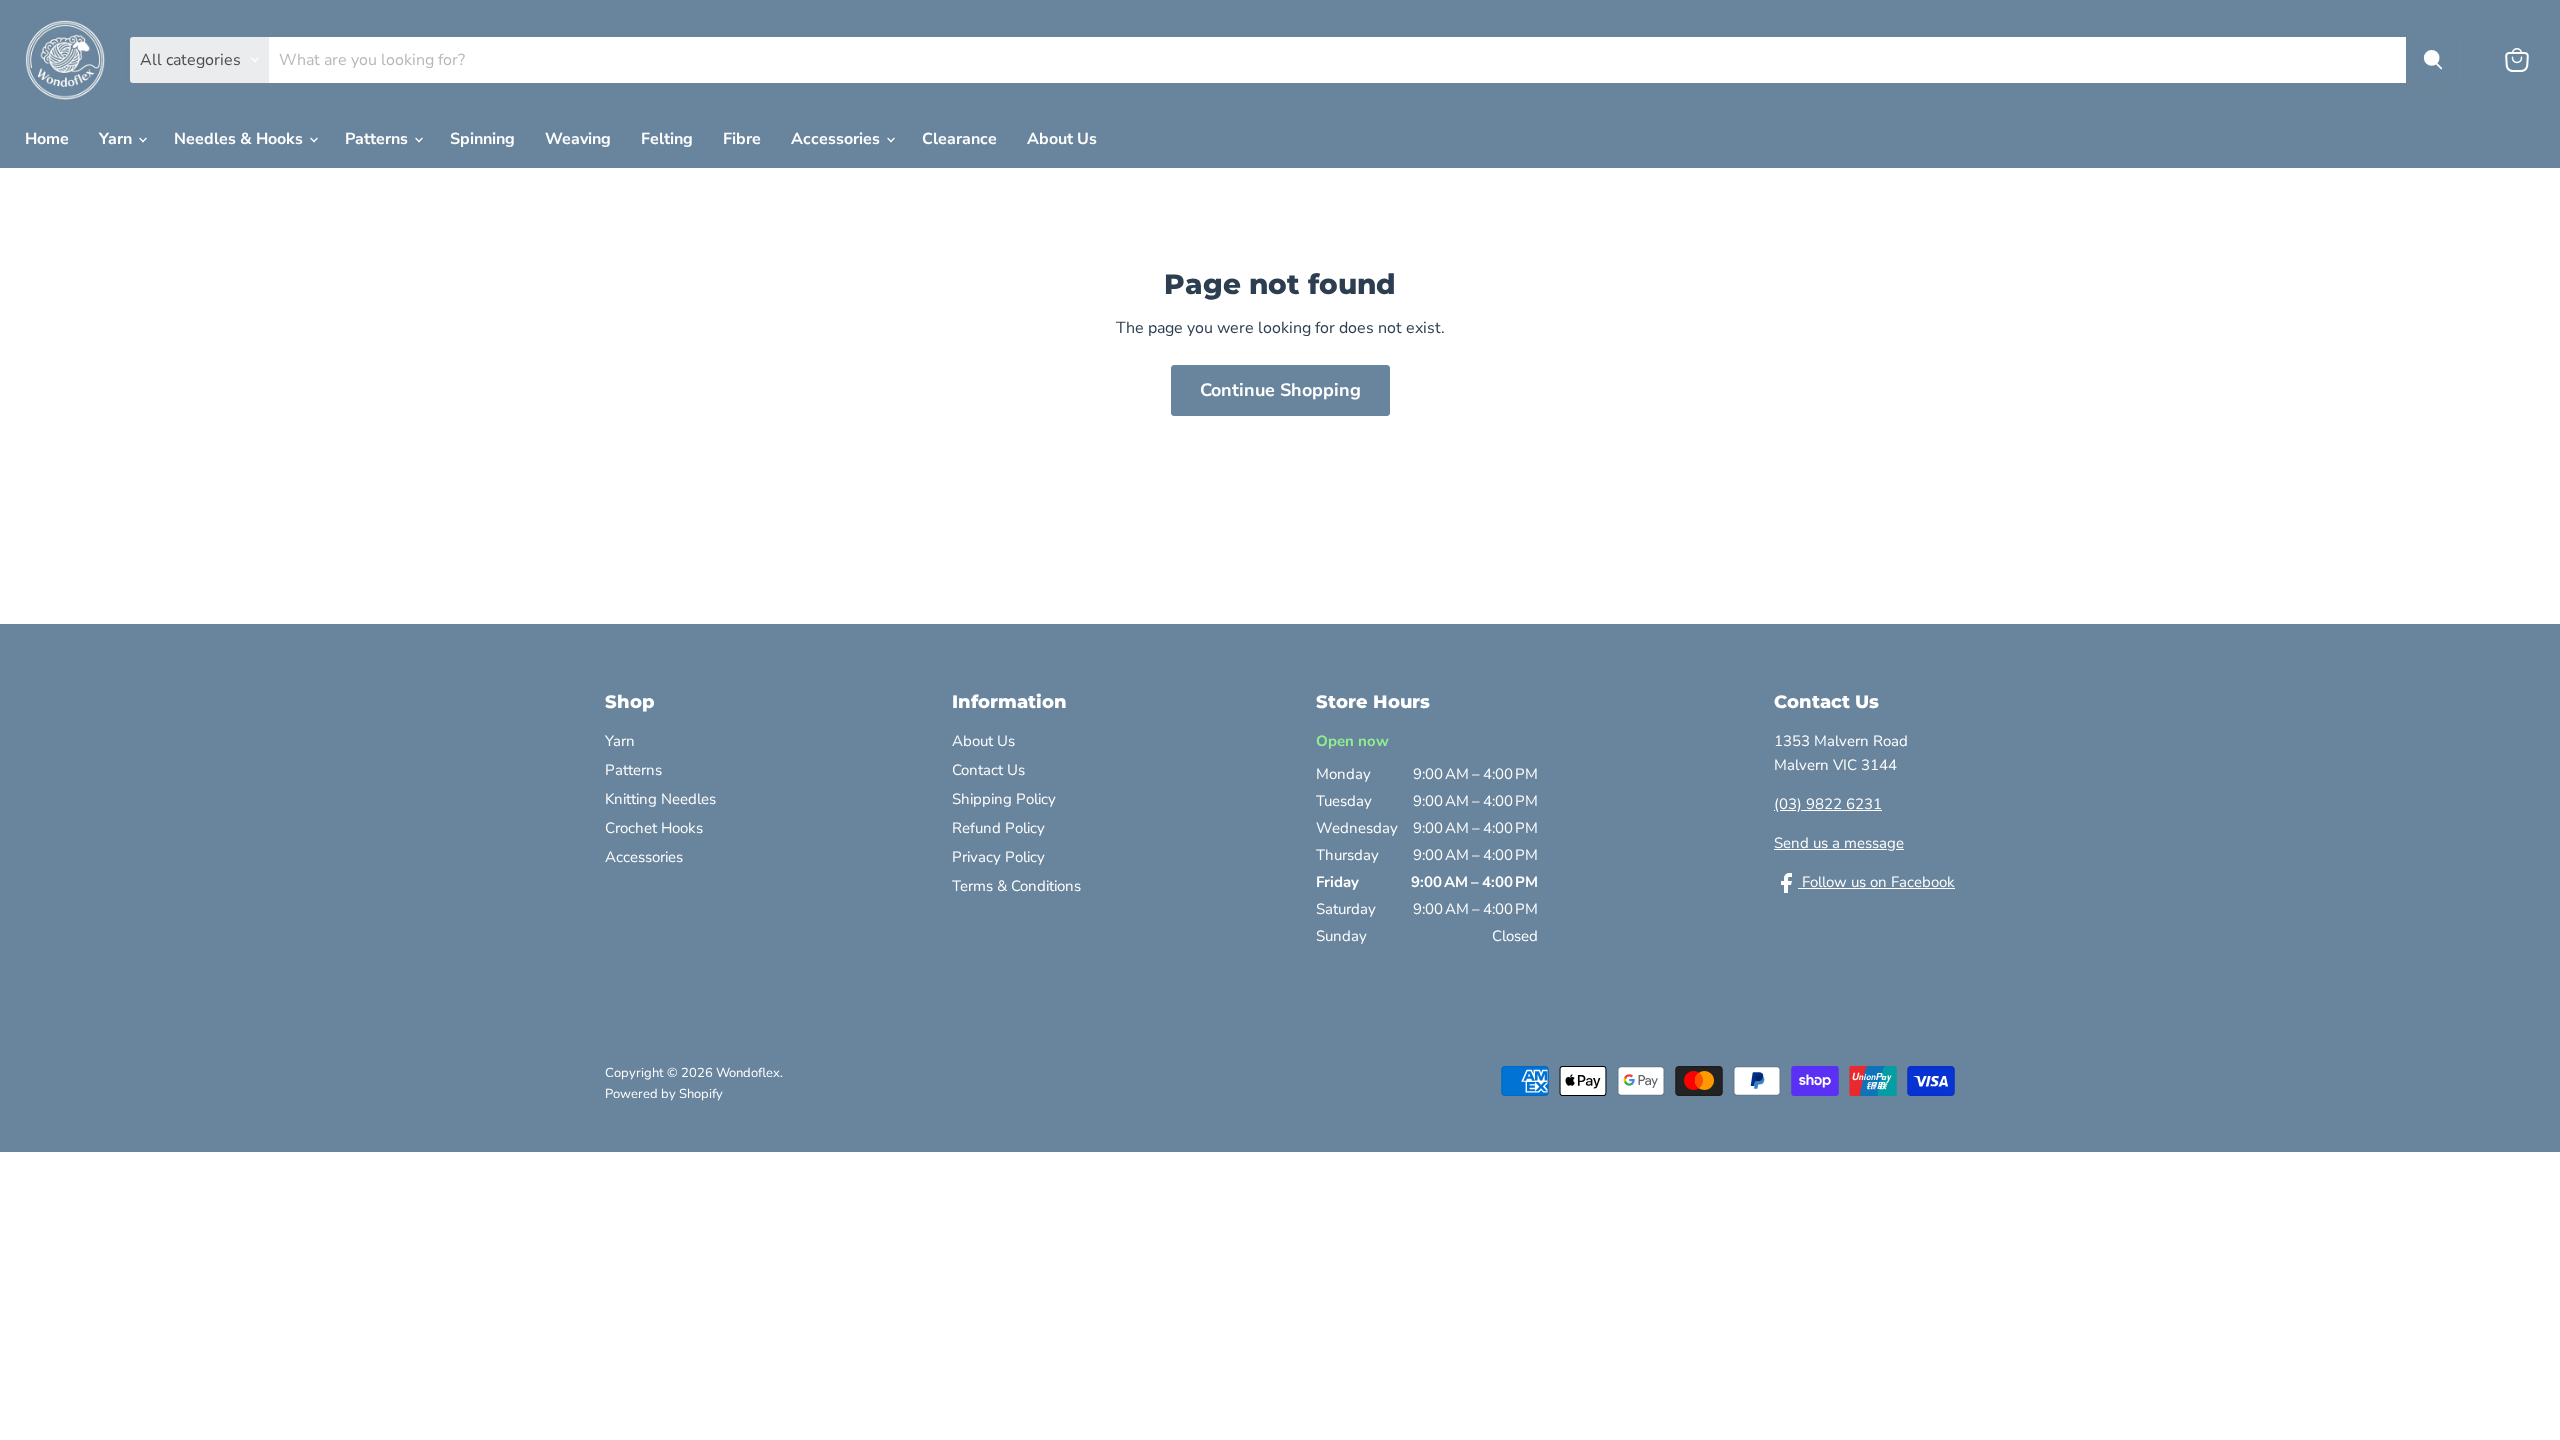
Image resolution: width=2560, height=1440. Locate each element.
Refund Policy (998, 828)
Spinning (482, 139)
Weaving (578, 139)
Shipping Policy (1004, 799)
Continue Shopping (1280, 390)
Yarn (117, 139)
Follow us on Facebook (1876, 882)
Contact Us (988, 770)
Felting (667, 139)
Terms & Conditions (1016, 886)
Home (47, 139)
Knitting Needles (660, 799)
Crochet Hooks (654, 828)
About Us (1062, 139)
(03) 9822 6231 (1828, 804)
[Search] (2433, 60)
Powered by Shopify (664, 1094)
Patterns (378, 139)
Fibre (742, 139)
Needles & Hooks (240, 139)
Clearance (959, 139)
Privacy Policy (998, 857)
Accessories (837, 139)
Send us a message (1839, 843)
